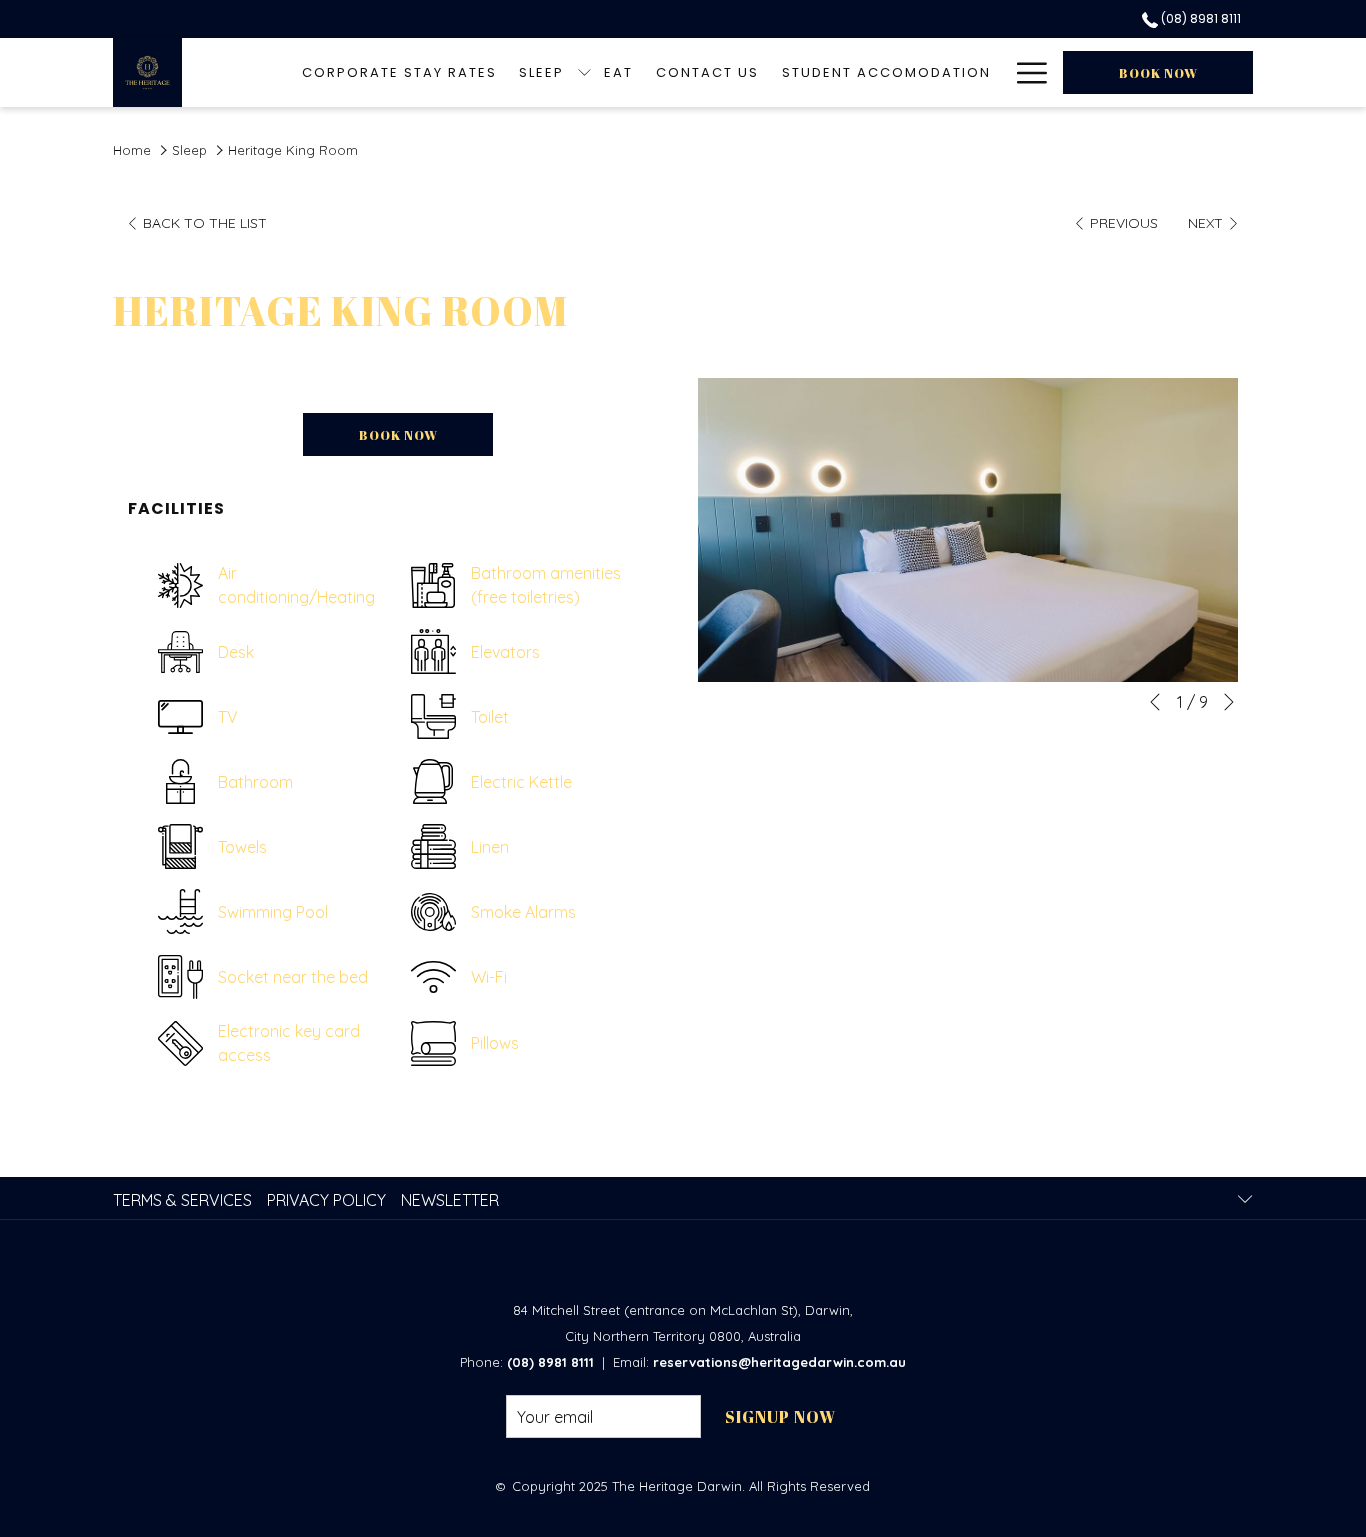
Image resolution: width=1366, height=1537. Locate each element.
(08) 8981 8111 (1199, 18)
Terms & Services (182, 1200)
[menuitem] (399, 72)
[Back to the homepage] (147, 72)
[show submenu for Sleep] (584, 72)
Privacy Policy (326, 1200)
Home (132, 150)
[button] (968, 530)
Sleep (189, 150)
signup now (780, 1417)
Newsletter (450, 1200)
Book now (1158, 73)
